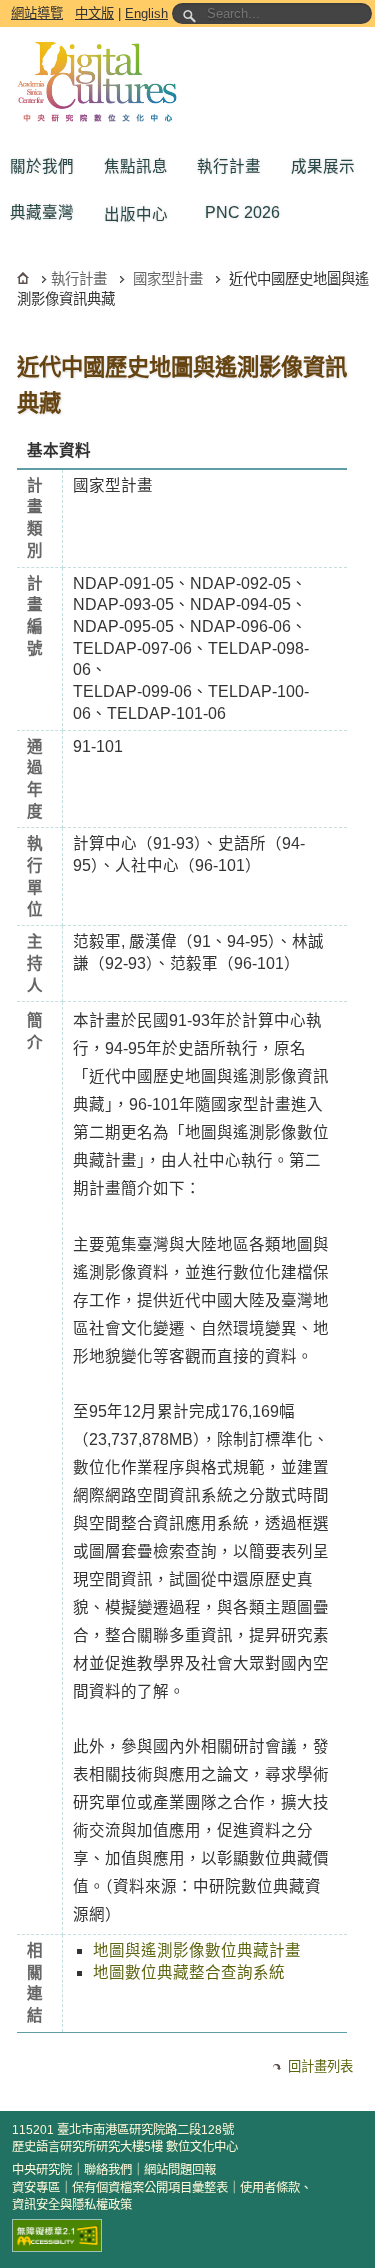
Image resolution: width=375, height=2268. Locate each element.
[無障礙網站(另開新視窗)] (57, 2235)
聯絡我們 (108, 2170)
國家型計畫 (168, 279)
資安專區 (36, 2188)
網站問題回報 (180, 2170)
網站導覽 (37, 13)
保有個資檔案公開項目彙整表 (150, 2188)
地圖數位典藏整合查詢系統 (189, 1972)
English (146, 13)
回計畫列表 (320, 2066)
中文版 (94, 13)
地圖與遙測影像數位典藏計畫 (197, 1950)
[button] (47, 167)
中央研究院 (42, 2170)
